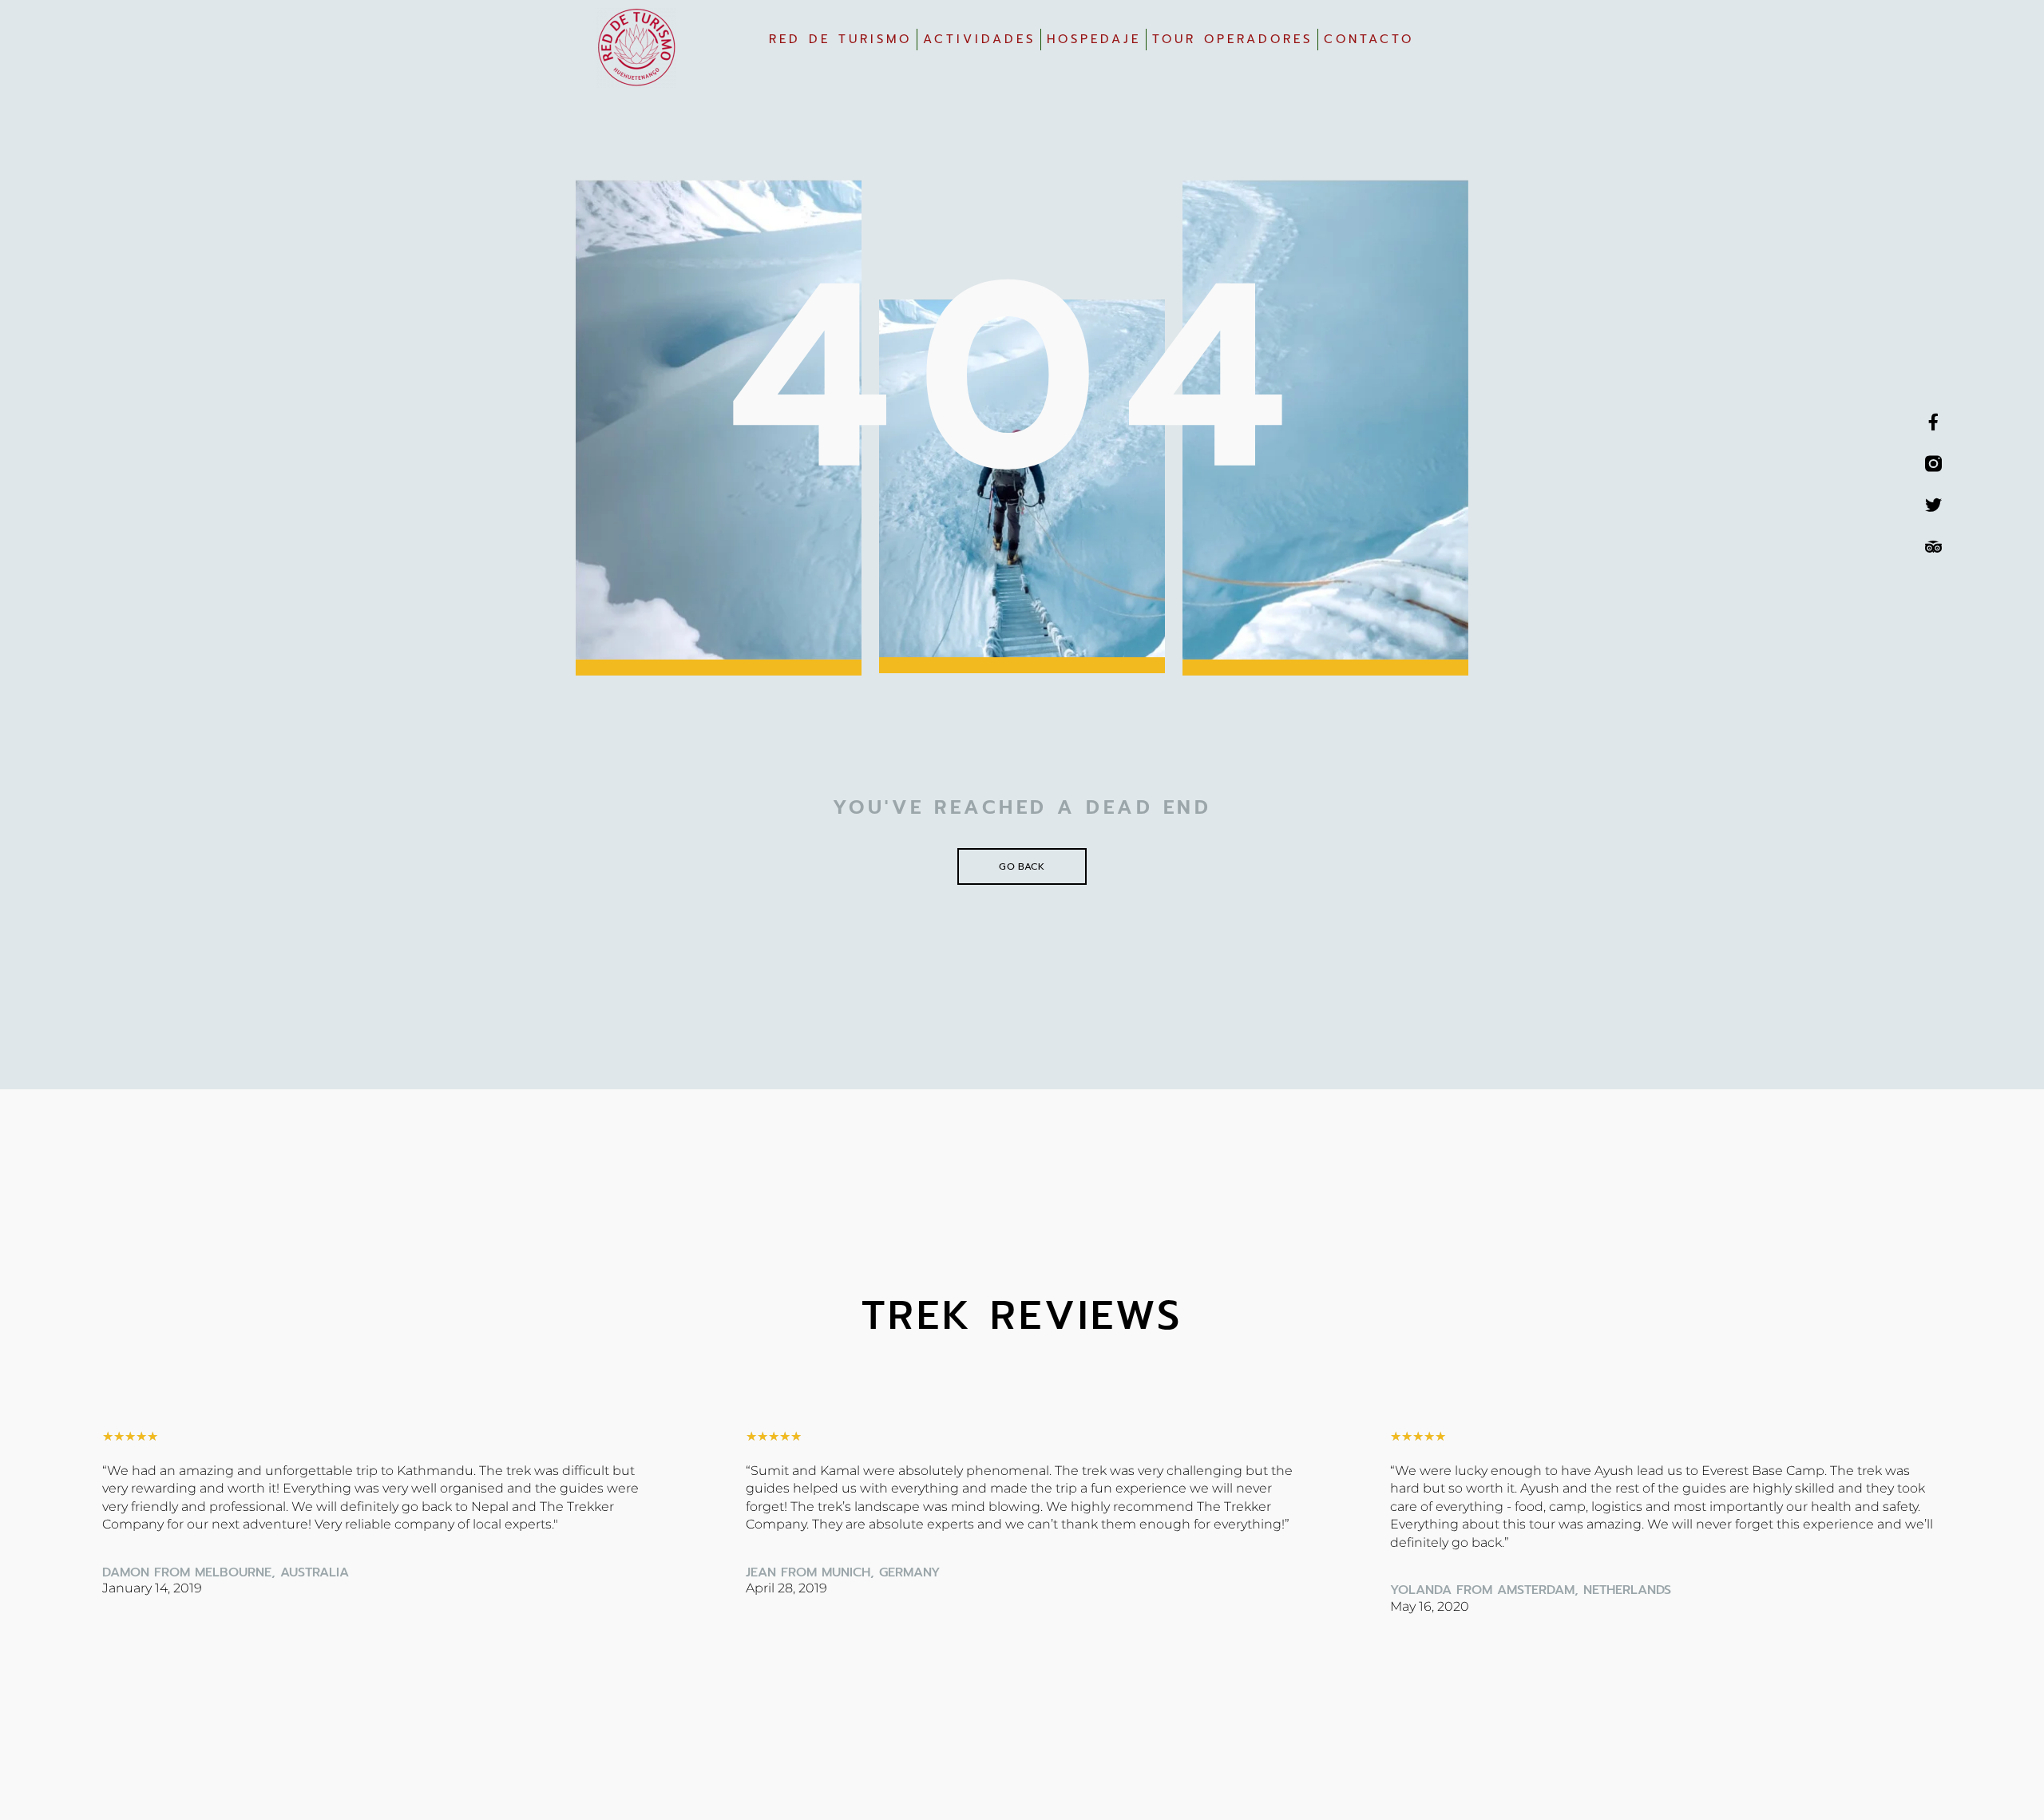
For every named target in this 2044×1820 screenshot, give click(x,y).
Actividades (979, 39)
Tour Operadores (1232, 39)
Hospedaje (1094, 39)
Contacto (1369, 39)
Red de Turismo (840, 39)
